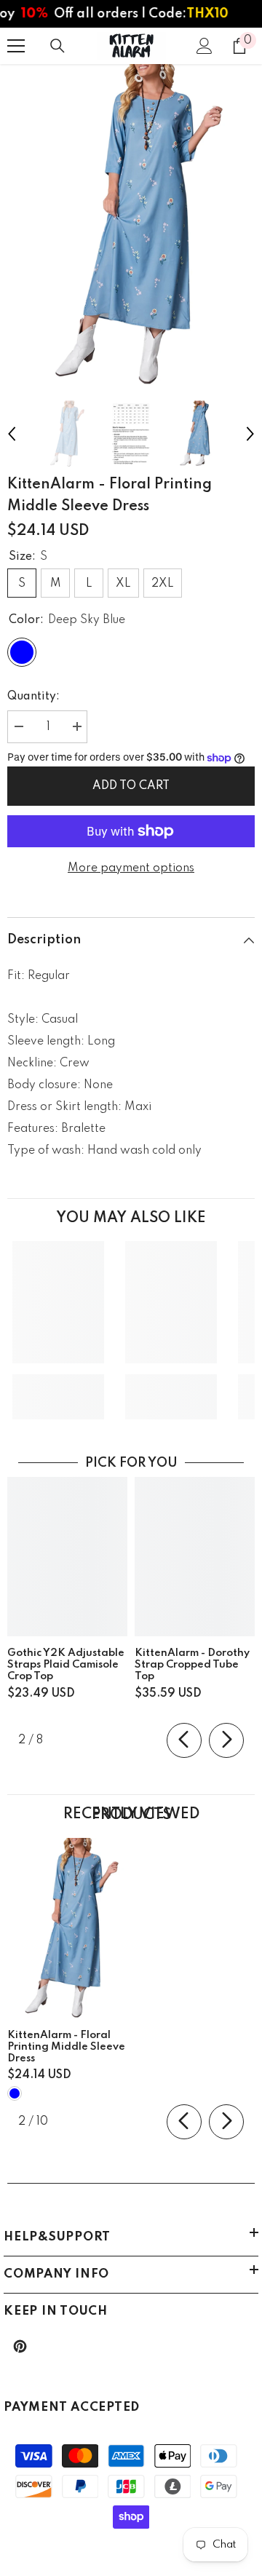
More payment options (131, 868)
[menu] (16, 46)
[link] (58, 1386)
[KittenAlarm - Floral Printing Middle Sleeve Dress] (67, 1928)
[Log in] (205, 46)
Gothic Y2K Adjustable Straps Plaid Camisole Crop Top (66, 1665)
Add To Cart (131, 786)
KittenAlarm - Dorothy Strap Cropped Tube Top (192, 1665)
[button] (12, 434)
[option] (131, 225)
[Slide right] (226, 1740)
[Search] (57, 46)
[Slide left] (184, 1740)
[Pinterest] (20, 2346)
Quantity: (33, 697)
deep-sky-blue (15, 2093)
